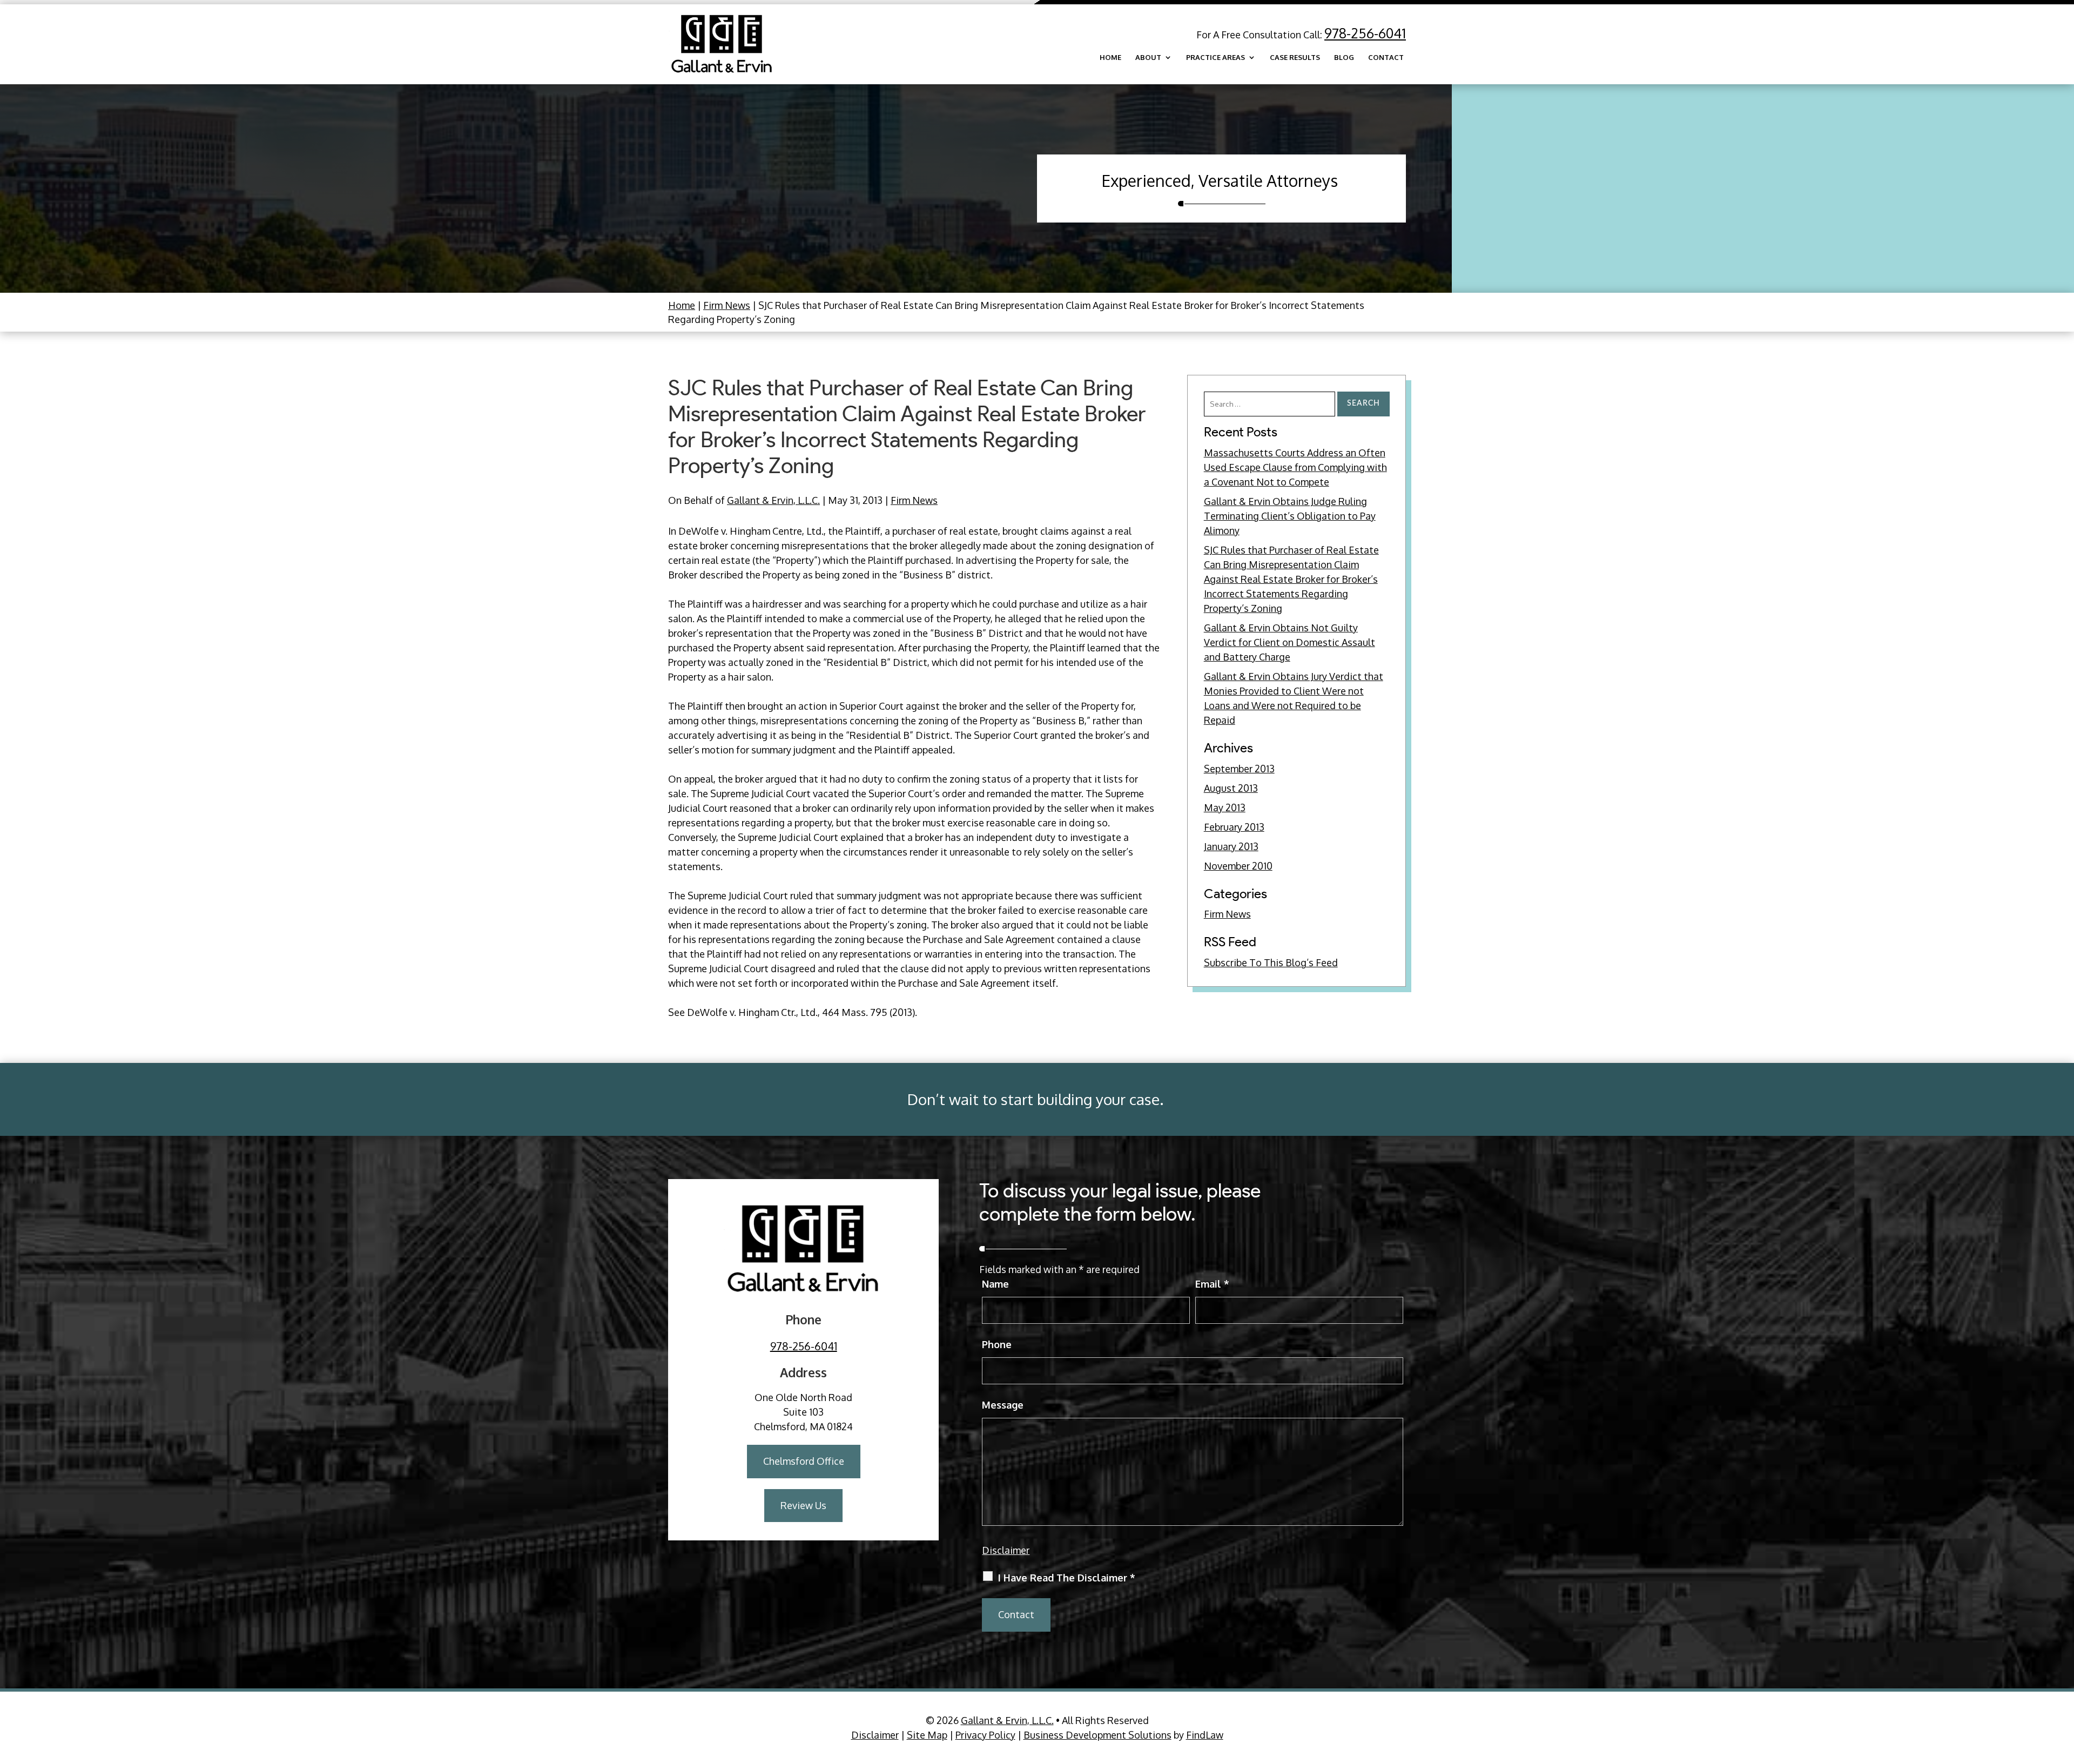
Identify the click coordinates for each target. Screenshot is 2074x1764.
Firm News (914, 500)
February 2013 (1234, 827)
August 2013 (1231, 788)
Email (1212, 1284)
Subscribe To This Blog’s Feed (1271, 962)
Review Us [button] (803, 1505)
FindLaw (1205, 1735)
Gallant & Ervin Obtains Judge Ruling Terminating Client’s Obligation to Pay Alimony (1290, 516)
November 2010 (1238, 866)
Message (1003, 1405)
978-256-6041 (1365, 33)
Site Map (927, 1735)
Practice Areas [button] (1216, 58)
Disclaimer (1006, 1550)
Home (1110, 58)
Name (995, 1284)
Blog (1344, 58)
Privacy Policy (985, 1735)
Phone (997, 1344)
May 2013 (1225, 807)
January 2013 (1231, 846)
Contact (1386, 58)
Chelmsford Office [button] (804, 1461)
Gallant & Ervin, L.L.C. (773, 500)
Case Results (1295, 58)
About (1148, 58)
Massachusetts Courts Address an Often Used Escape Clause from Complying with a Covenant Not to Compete (1295, 467)
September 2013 (1239, 769)
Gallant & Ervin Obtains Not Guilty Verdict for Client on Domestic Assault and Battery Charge (1289, 642)
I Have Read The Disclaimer (1067, 1578)
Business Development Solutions (1097, 1735)
